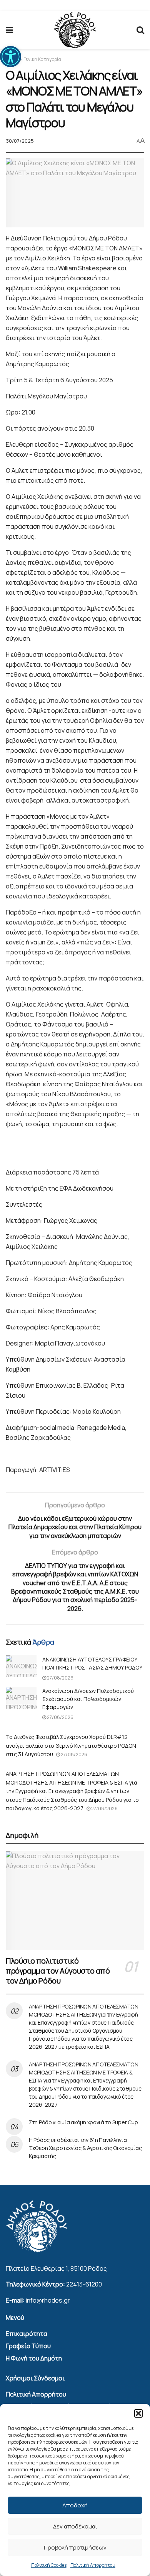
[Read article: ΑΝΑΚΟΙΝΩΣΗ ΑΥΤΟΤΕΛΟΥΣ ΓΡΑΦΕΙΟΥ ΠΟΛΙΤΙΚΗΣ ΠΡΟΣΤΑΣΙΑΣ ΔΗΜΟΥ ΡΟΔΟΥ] (21, 1666)
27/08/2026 (60, 1678)
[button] (11, 57)
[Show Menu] (9, 30)
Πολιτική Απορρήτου (93, 2565)
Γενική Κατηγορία (42, 59)
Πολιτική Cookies (49, 2565)
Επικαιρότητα (27, 2334)
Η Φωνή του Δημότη (34, 2358)
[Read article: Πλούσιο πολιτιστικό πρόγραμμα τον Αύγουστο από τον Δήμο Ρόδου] (75, 1901)
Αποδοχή (75, 2505)
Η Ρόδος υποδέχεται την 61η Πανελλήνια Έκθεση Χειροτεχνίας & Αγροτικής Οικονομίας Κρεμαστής (85, 2148)
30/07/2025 (20, 141)
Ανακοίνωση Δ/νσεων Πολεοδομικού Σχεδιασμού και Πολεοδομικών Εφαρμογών (88, 1699)
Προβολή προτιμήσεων (75, 2547)
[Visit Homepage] (75, 30)
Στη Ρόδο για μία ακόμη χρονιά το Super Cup (83, 2122)
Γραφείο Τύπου (28, 2346)
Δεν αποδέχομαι (75, 2526)
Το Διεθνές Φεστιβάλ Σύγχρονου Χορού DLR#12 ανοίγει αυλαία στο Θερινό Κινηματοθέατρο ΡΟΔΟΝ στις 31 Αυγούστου (71, 1745)
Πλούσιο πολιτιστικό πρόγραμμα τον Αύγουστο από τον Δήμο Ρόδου (58, 1971)
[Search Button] (140, 30)
